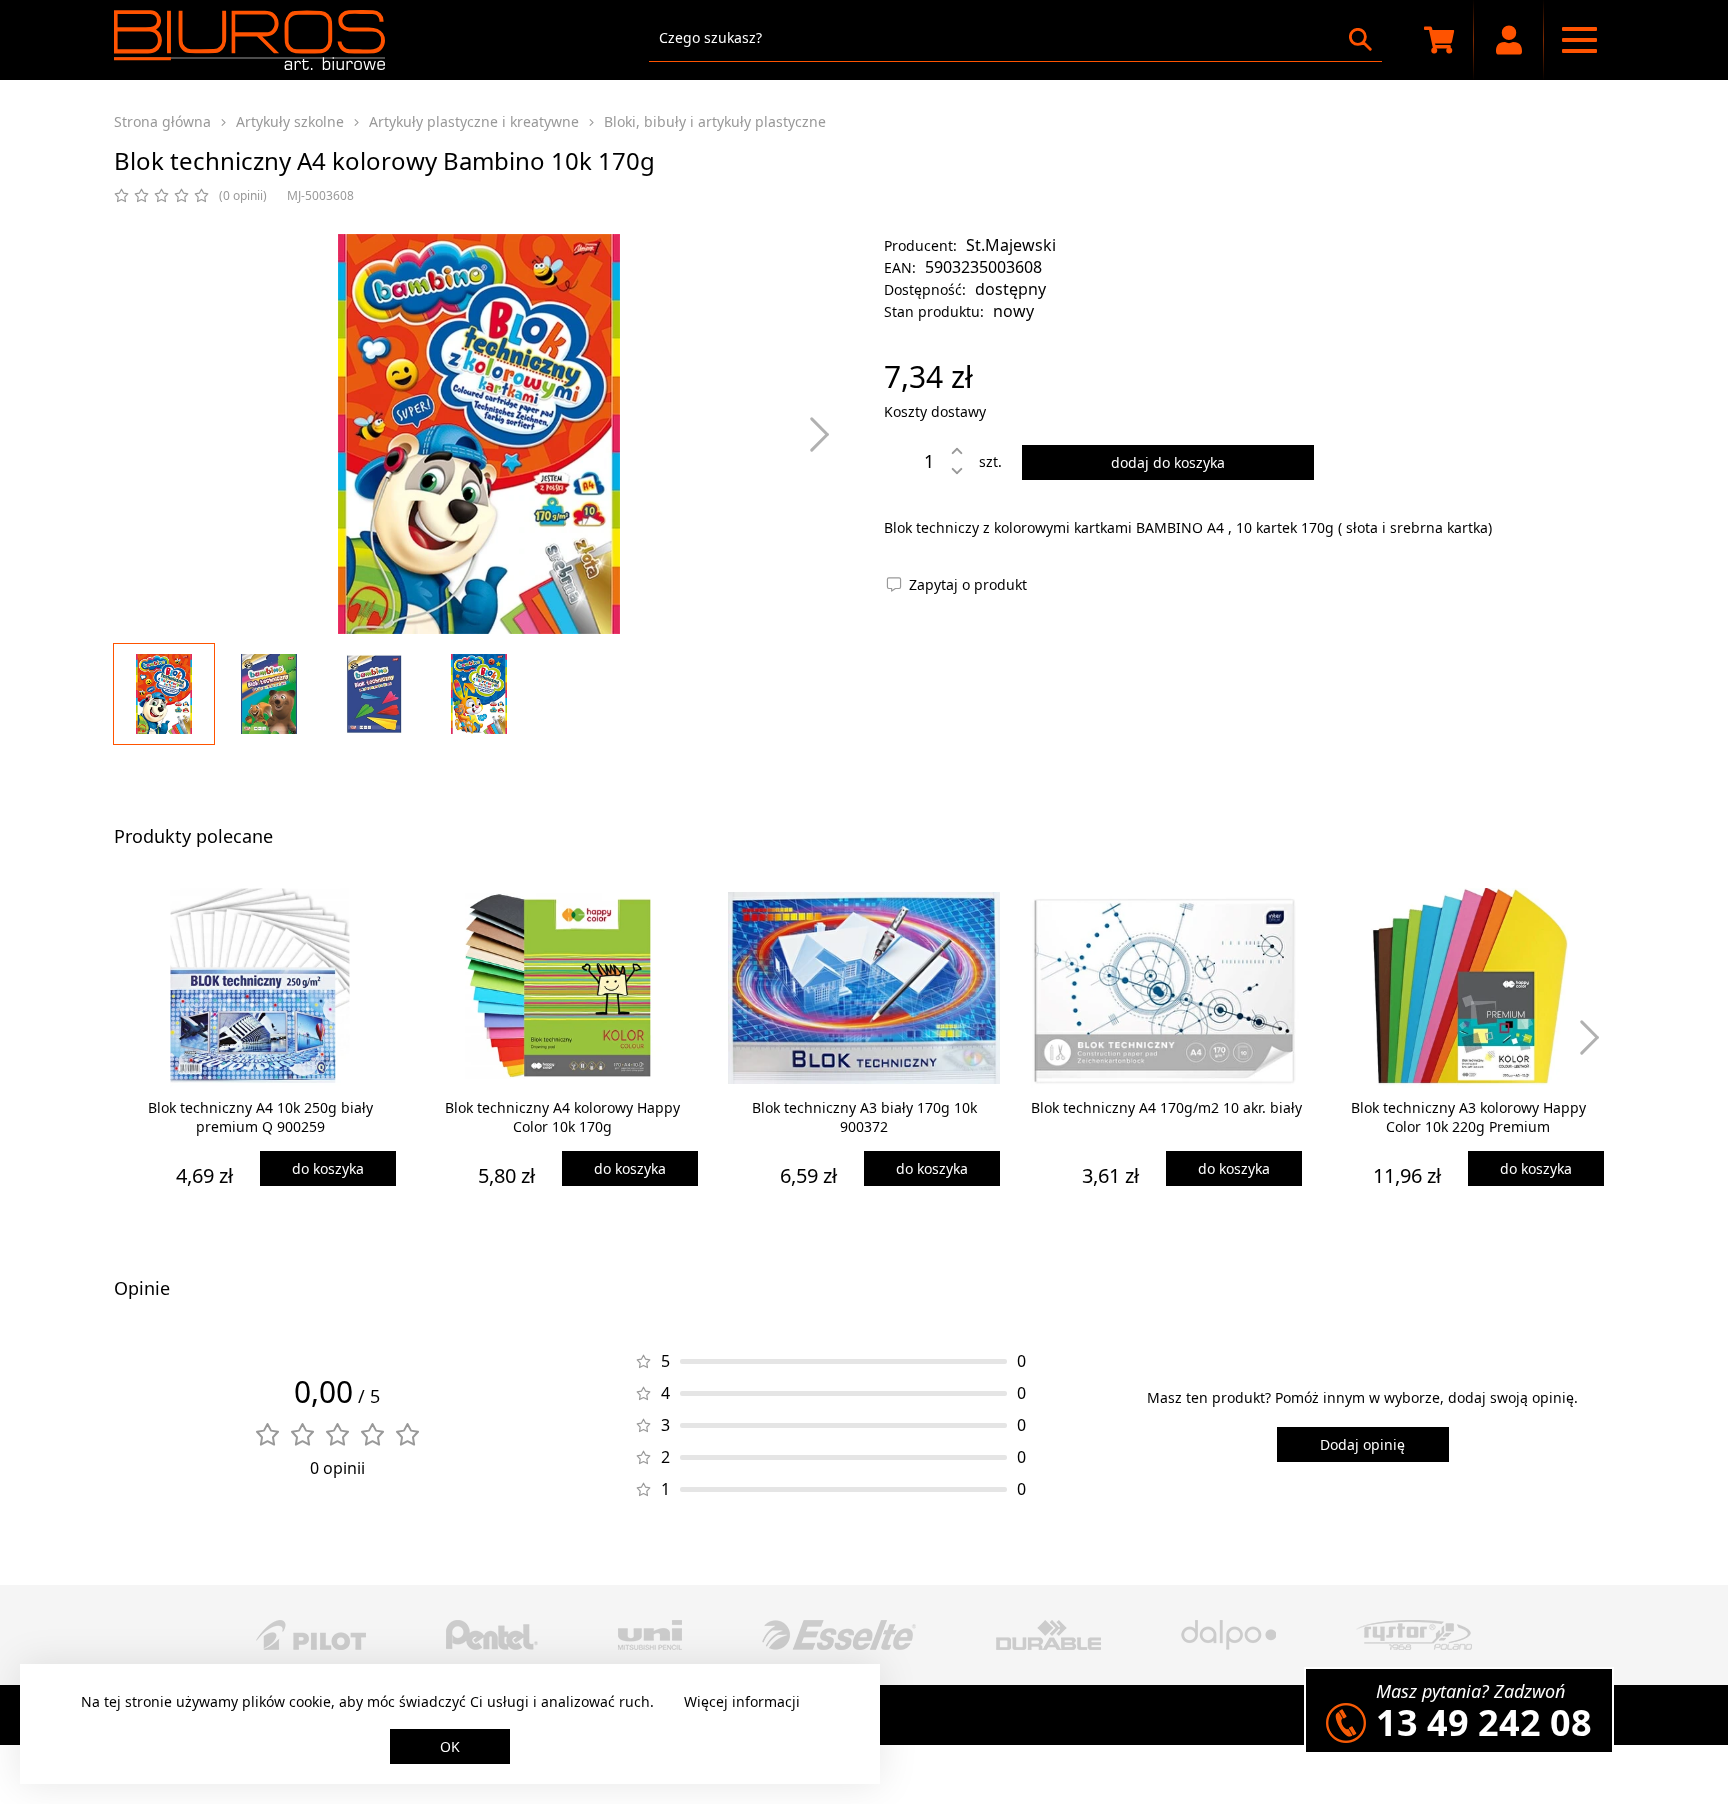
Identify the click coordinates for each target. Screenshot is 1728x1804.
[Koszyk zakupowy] (1439, 40)
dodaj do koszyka (1168, 462)
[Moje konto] (1509, 40)
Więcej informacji (742, 1701)
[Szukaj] (1360, 39)
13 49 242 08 (1484, 1722)
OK (450, 1746)
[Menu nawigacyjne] (1579, 40)
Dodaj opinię (1362, 1444)
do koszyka (328, 1168)
